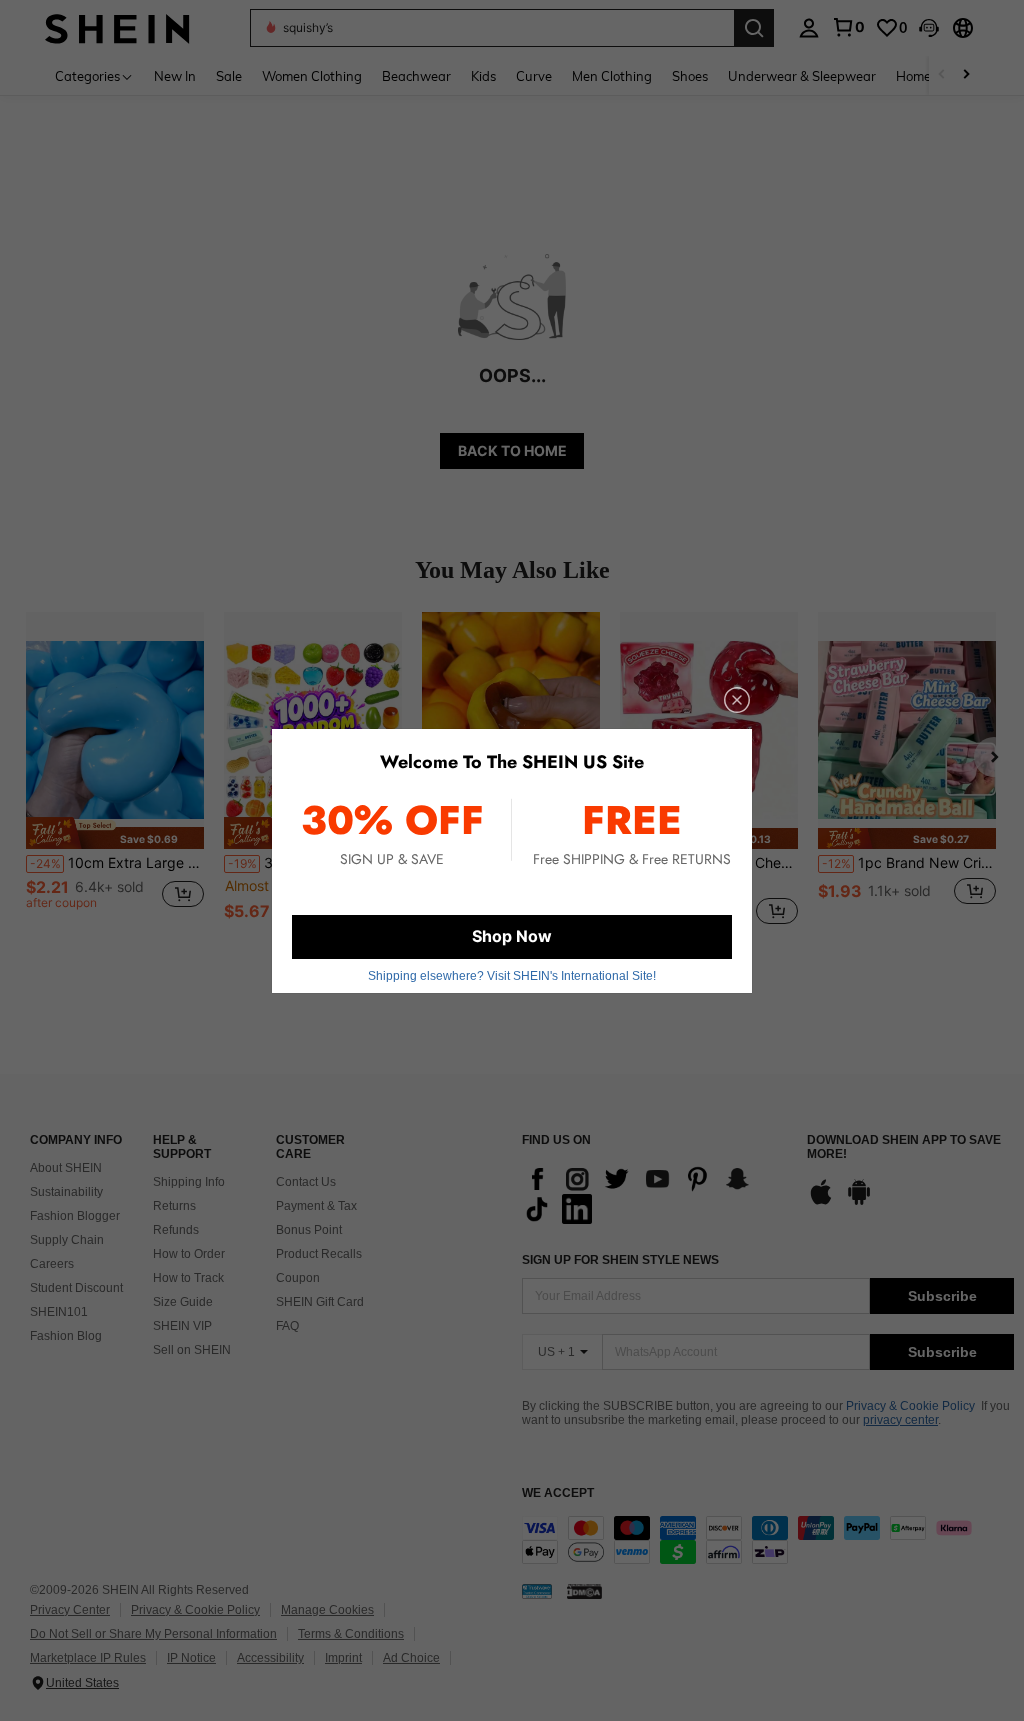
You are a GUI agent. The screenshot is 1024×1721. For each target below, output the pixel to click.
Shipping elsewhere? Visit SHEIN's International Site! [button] (512, 976)
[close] (737, 700)
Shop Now (512, 936)
